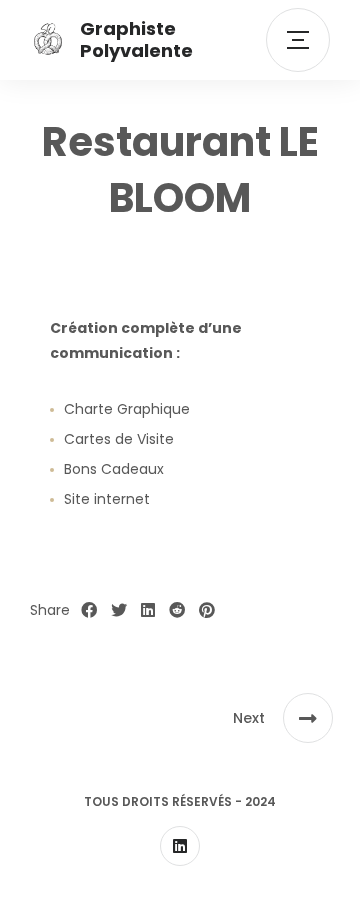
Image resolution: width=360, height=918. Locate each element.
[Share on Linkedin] (148, 611)
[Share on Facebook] (89, 611)
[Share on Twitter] (119, 611)
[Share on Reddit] (177, 611)
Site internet (107, 499)
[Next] (308, 718)
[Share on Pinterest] (207, 611)
